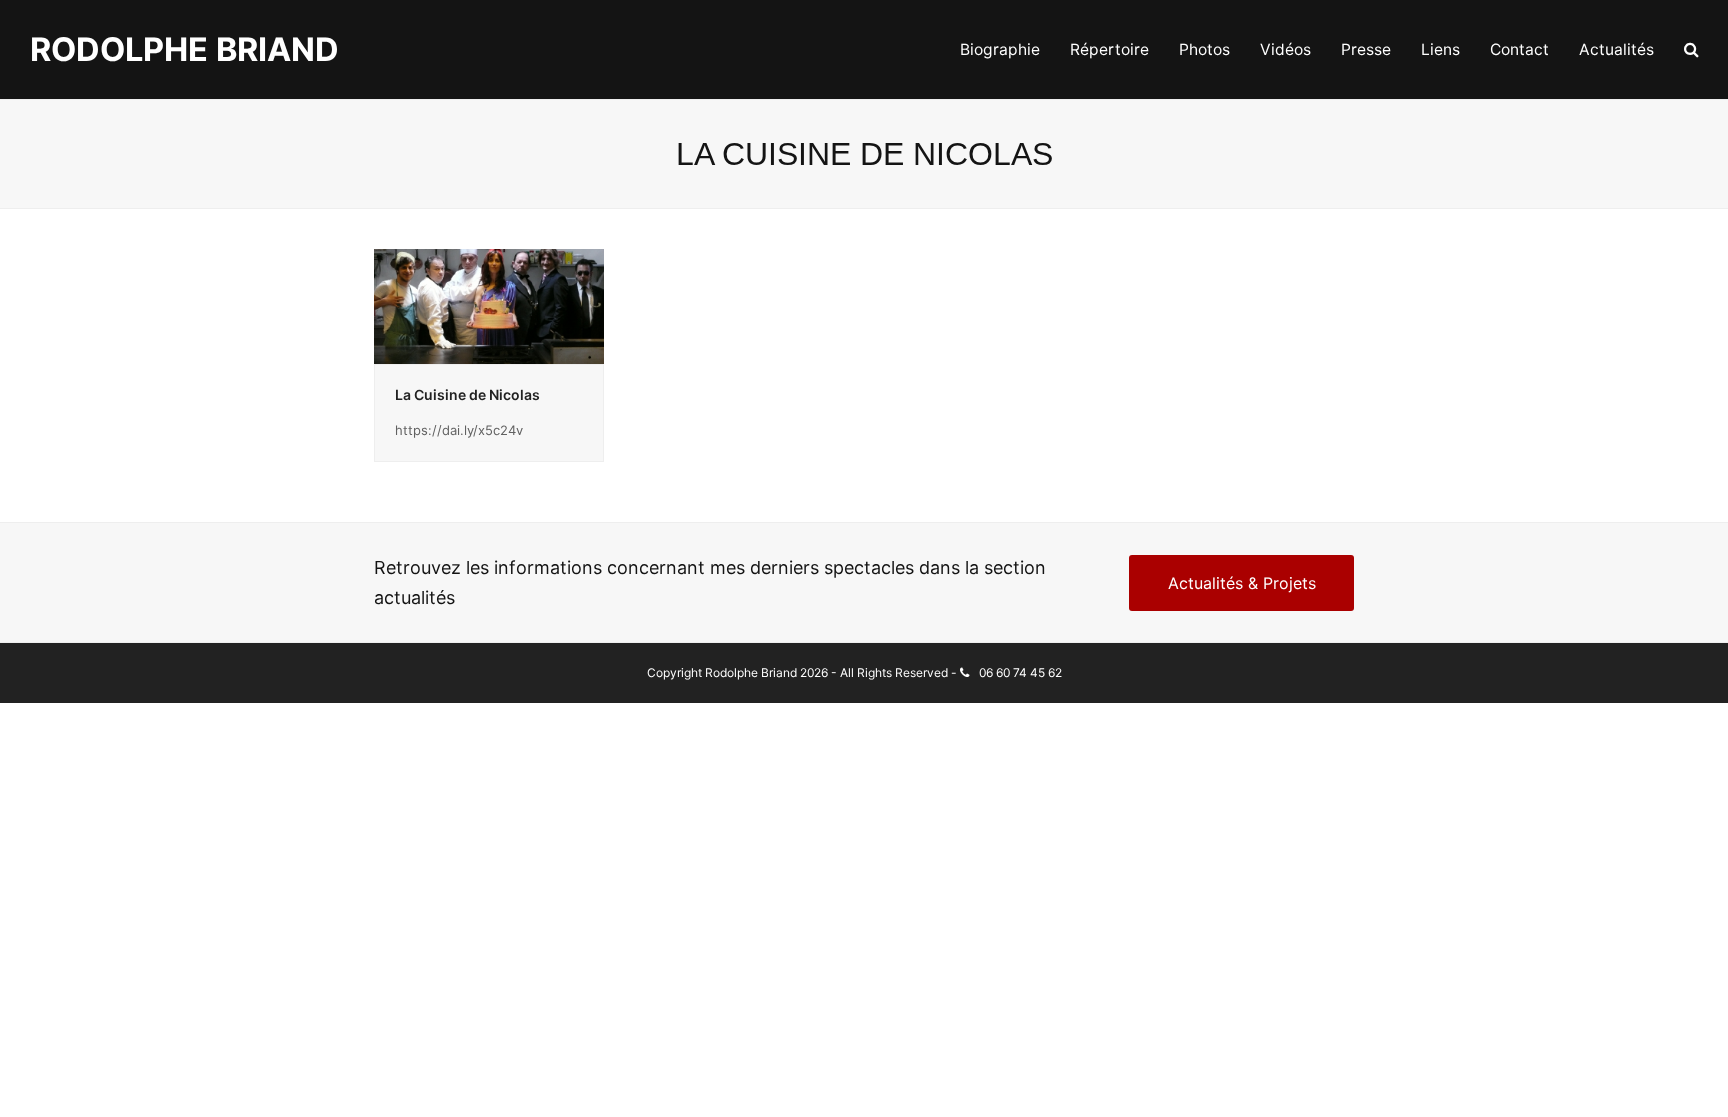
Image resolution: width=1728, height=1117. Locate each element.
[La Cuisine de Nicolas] (489, 305)
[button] (1691, 50)
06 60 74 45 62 (1020, 672)
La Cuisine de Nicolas (467, 394)
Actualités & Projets (1242, 583)
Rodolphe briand (184, 49)
